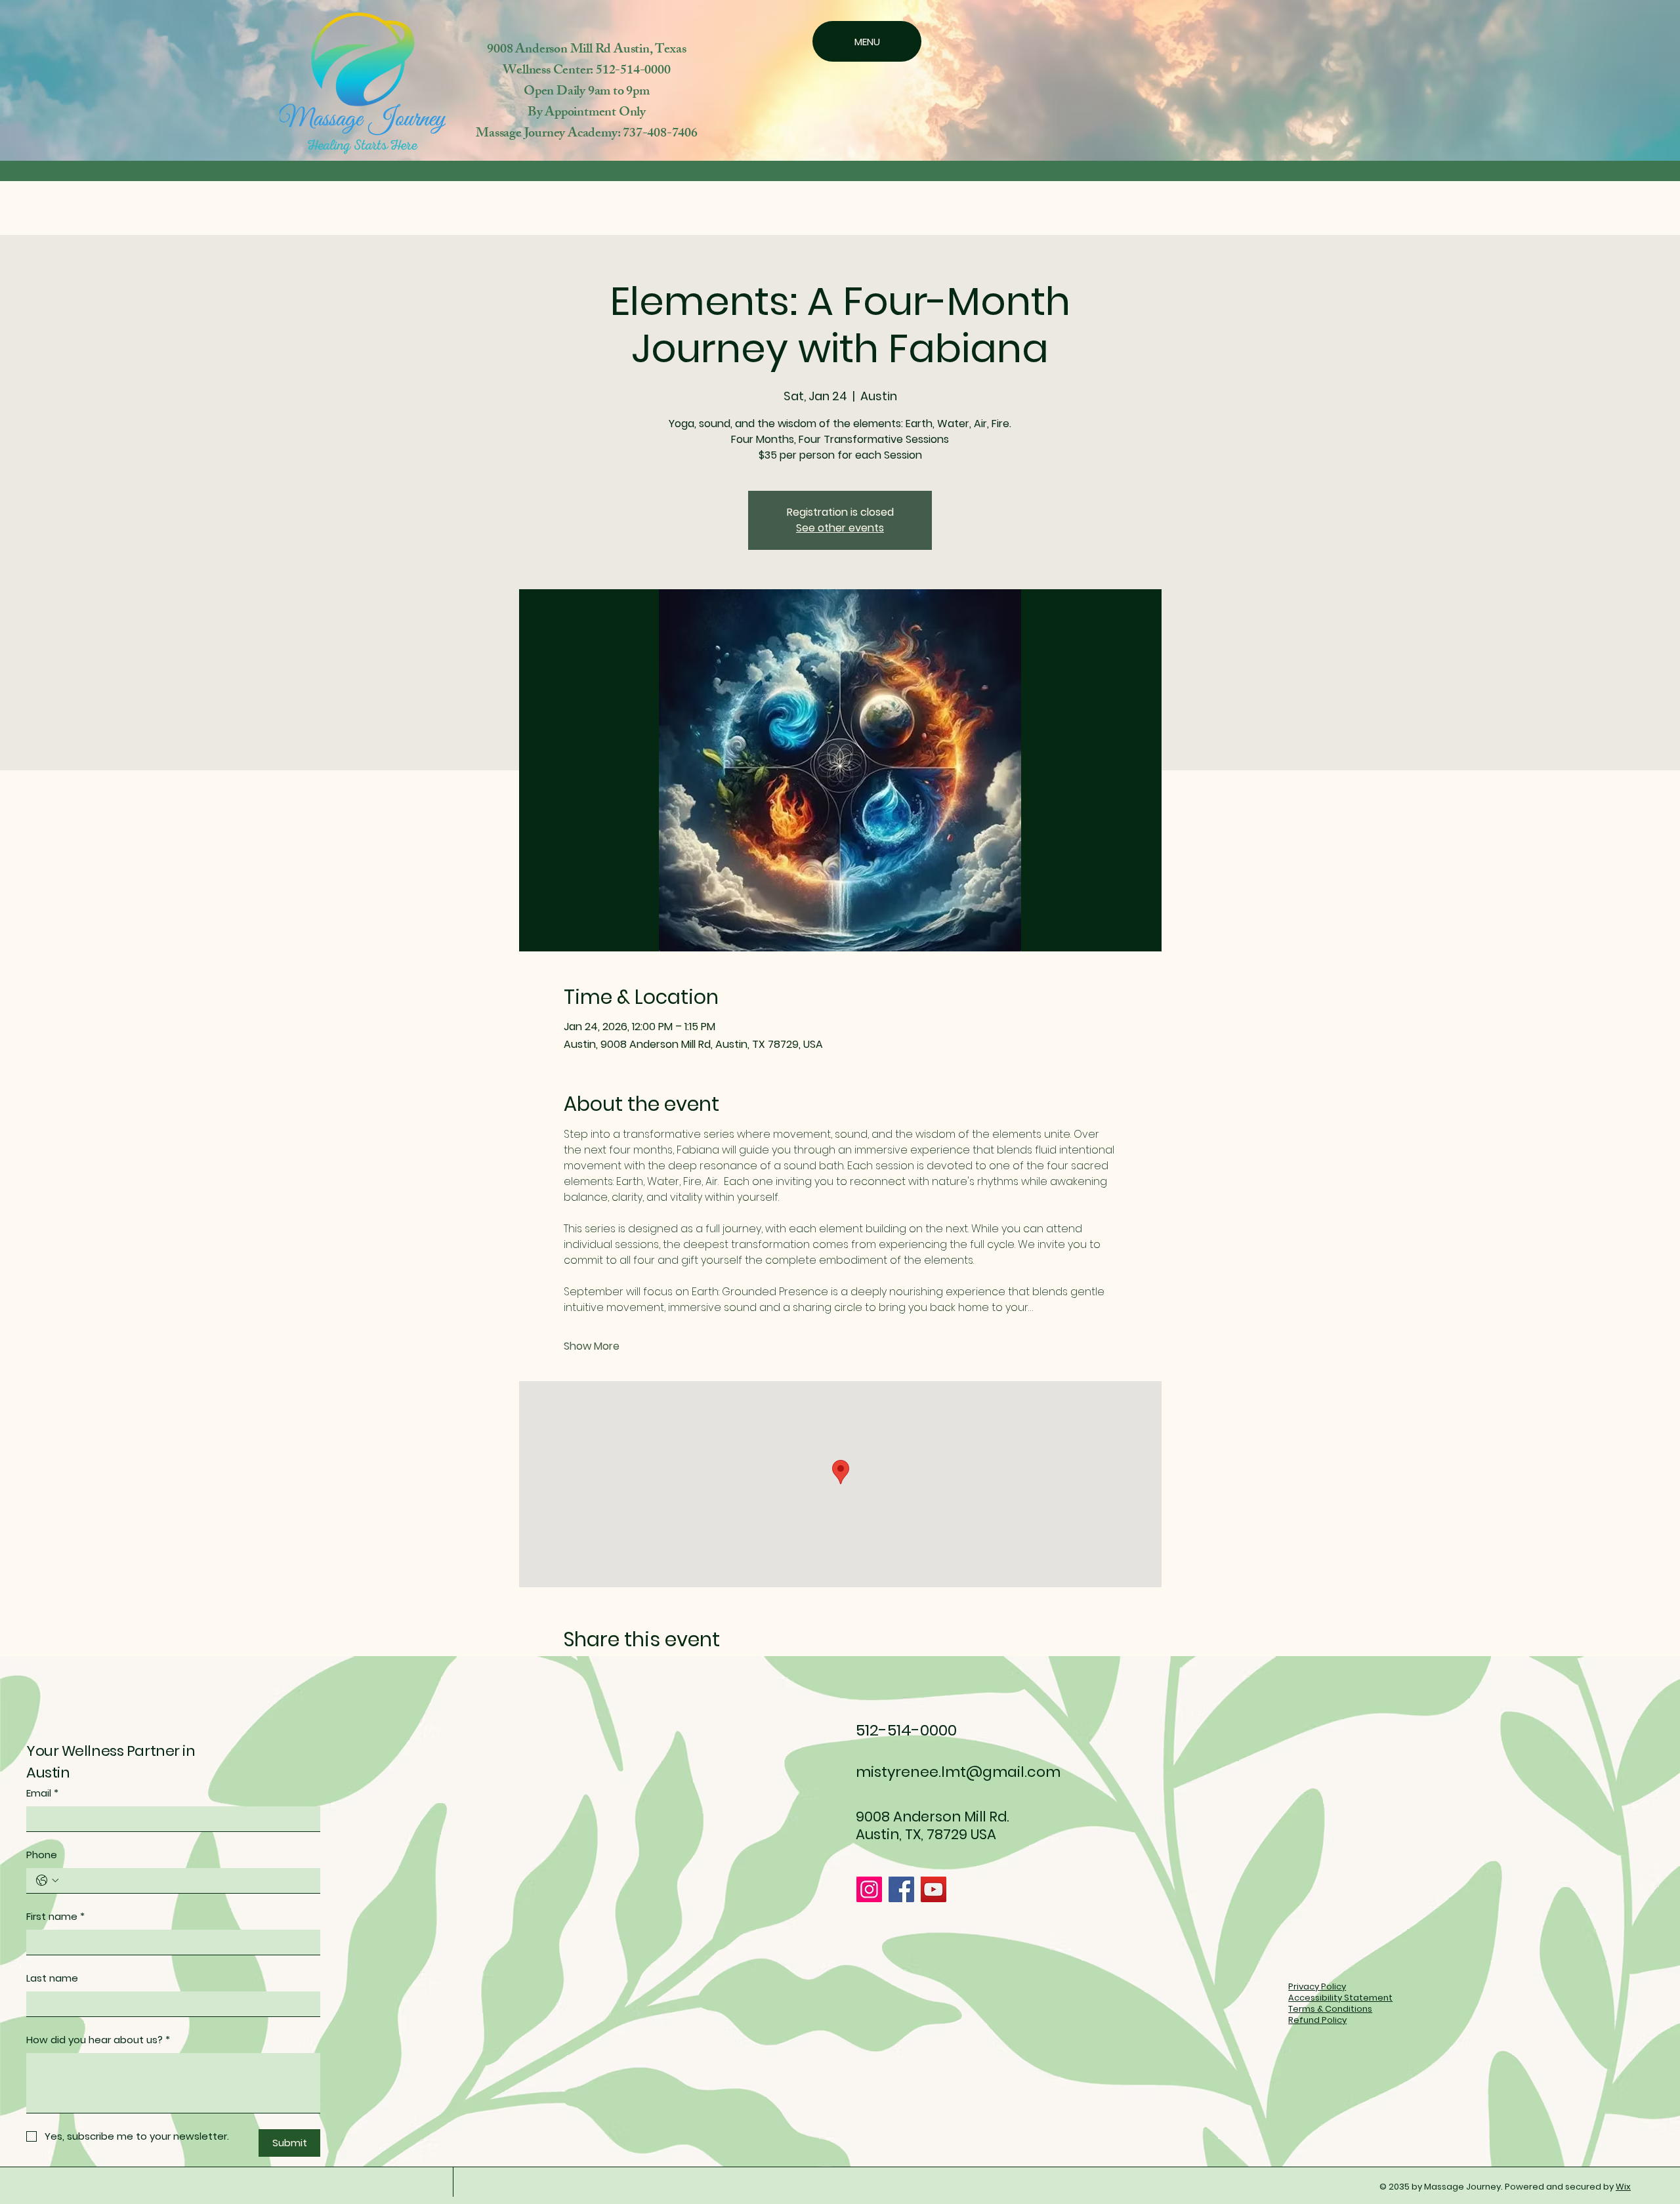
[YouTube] (934, 1889)
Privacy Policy (1317, 1986)
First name (55, 1916)
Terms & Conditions (1330, 2009)
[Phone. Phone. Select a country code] (47, 1881)
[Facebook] (901, 1889)
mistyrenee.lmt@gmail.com (958, 1772)
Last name (52, 1978)
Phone (42, 1855)
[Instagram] (869, 1889)
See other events (840, 528)
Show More (592, 1346)
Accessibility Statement (1340, 1998)
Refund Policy (1317, 2020)
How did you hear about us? (98, 2040)
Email (42, 1793)
